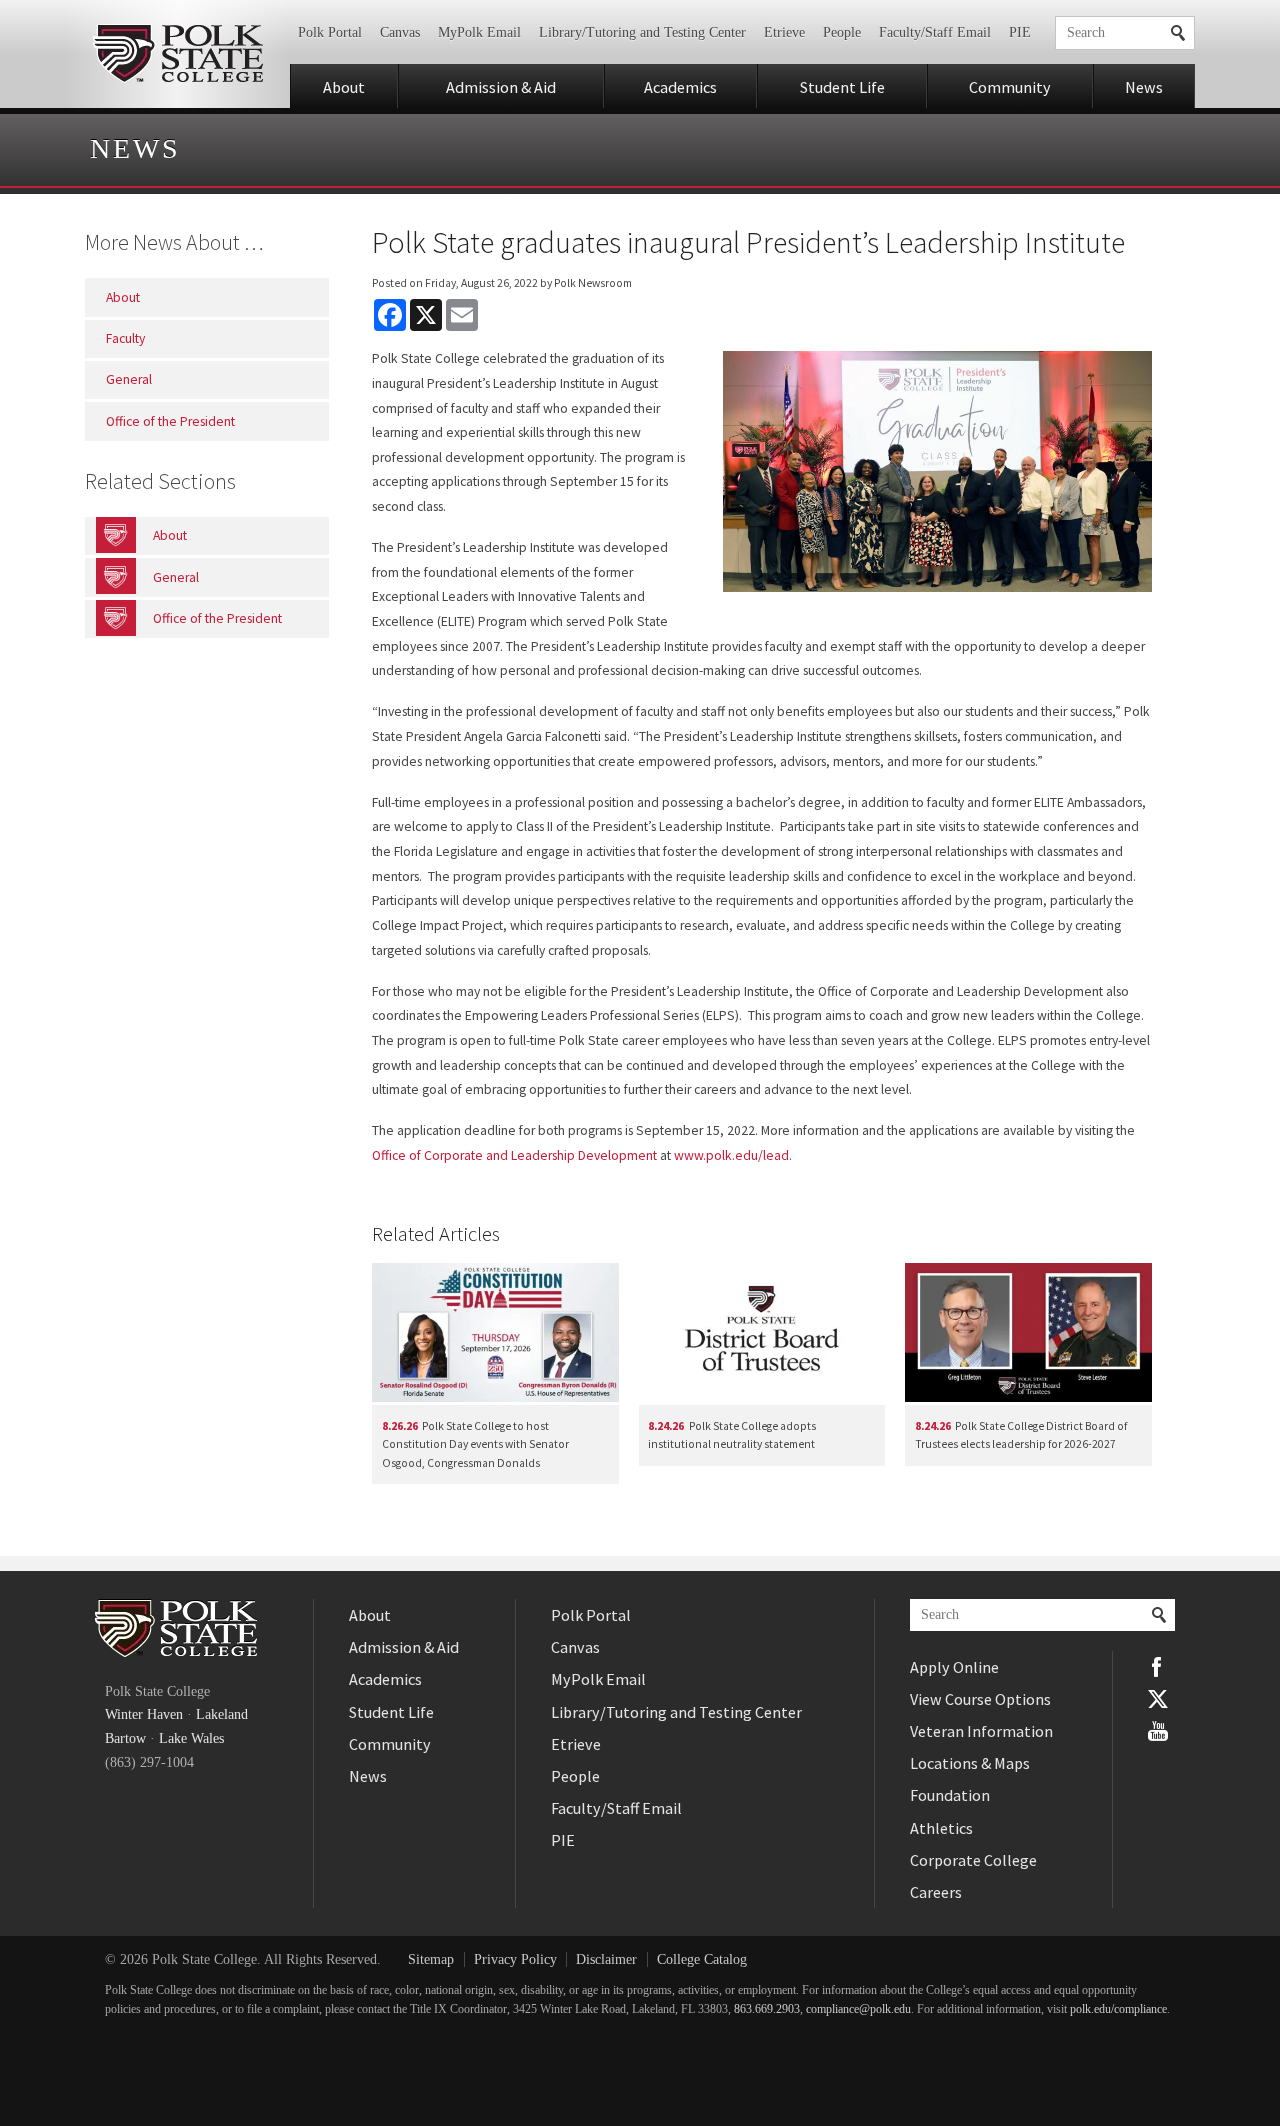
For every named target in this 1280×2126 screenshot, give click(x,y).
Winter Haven (144, 1714)
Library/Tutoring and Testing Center (642, 32)
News (1144, 87)
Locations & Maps (970, 1763)
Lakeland (222, 1714)
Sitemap (431, 1959)
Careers (936, 1892)
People (842, 32)
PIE (1020, 32)
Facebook (1158, 1667)
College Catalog (702, 1959)
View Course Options (980, 1699)
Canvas (400, 32)
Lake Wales (191, 1738)
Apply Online (954, 1667)
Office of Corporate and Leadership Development (514, 1155)
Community (1010, 87)
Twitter (1158, 1699)
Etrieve (784, 32)
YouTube (1158, 1731)
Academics (680, 87)
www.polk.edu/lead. (733, 1155)
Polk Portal (330, 32)
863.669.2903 (767, 2009)
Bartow (125, 1738)
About (344, 87)
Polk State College (177, 54)
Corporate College (973, 1860)
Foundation (950, 1795)
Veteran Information (981, 1731)
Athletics (941, 1828)
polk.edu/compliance (1118, 2009)
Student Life (842, 87)
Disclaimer (606, 1959)
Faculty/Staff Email (935, 32)
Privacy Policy (515, 1959)
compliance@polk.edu (858, 2009)
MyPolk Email (479, 32)
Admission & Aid (501, 87)
